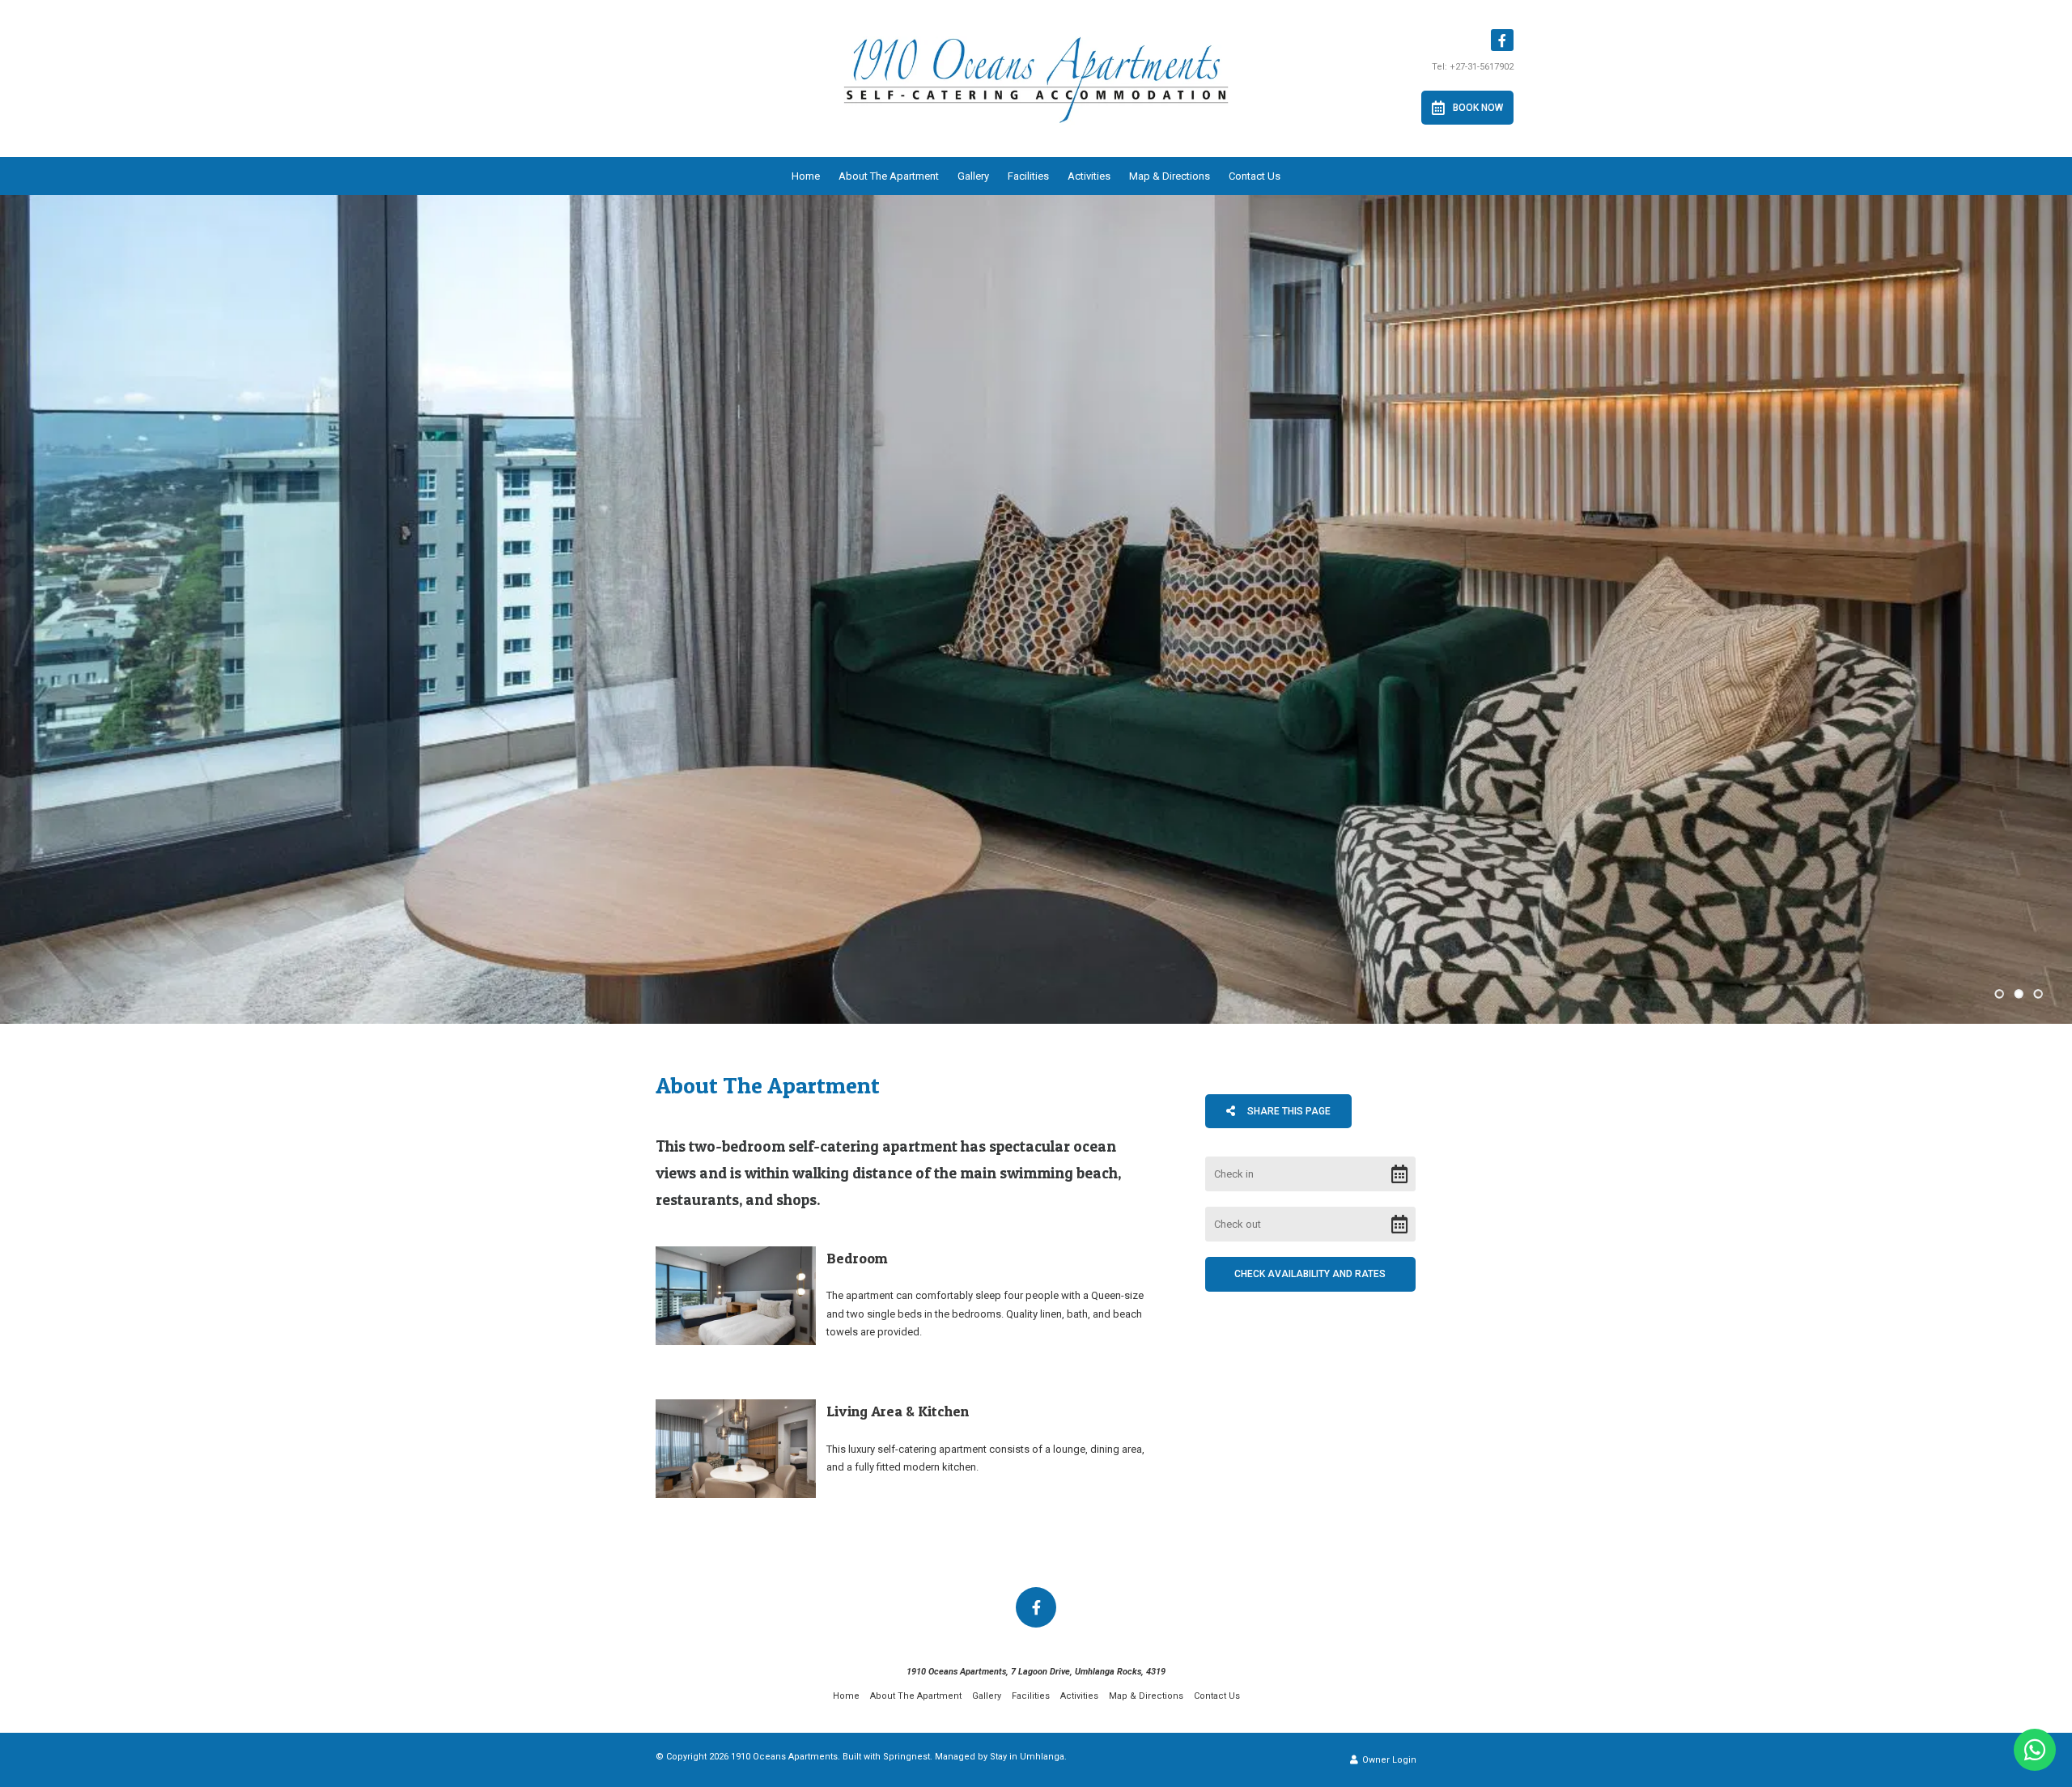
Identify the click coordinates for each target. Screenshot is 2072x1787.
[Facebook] (1502, 40)
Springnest (906, 1757)
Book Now (1478, 108)
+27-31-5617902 (1482, 67)
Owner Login (1388, 1760)
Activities (1089, 176)
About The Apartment (889, 176)
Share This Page (1288, 1111)
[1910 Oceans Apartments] (1036, 81)
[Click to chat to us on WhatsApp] (2035, 1750)
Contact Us (1255, 176)
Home (806, 176)
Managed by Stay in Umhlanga (1000, 1757)
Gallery (973, 176)
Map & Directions (1170, 176)
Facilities (1028, 176)
